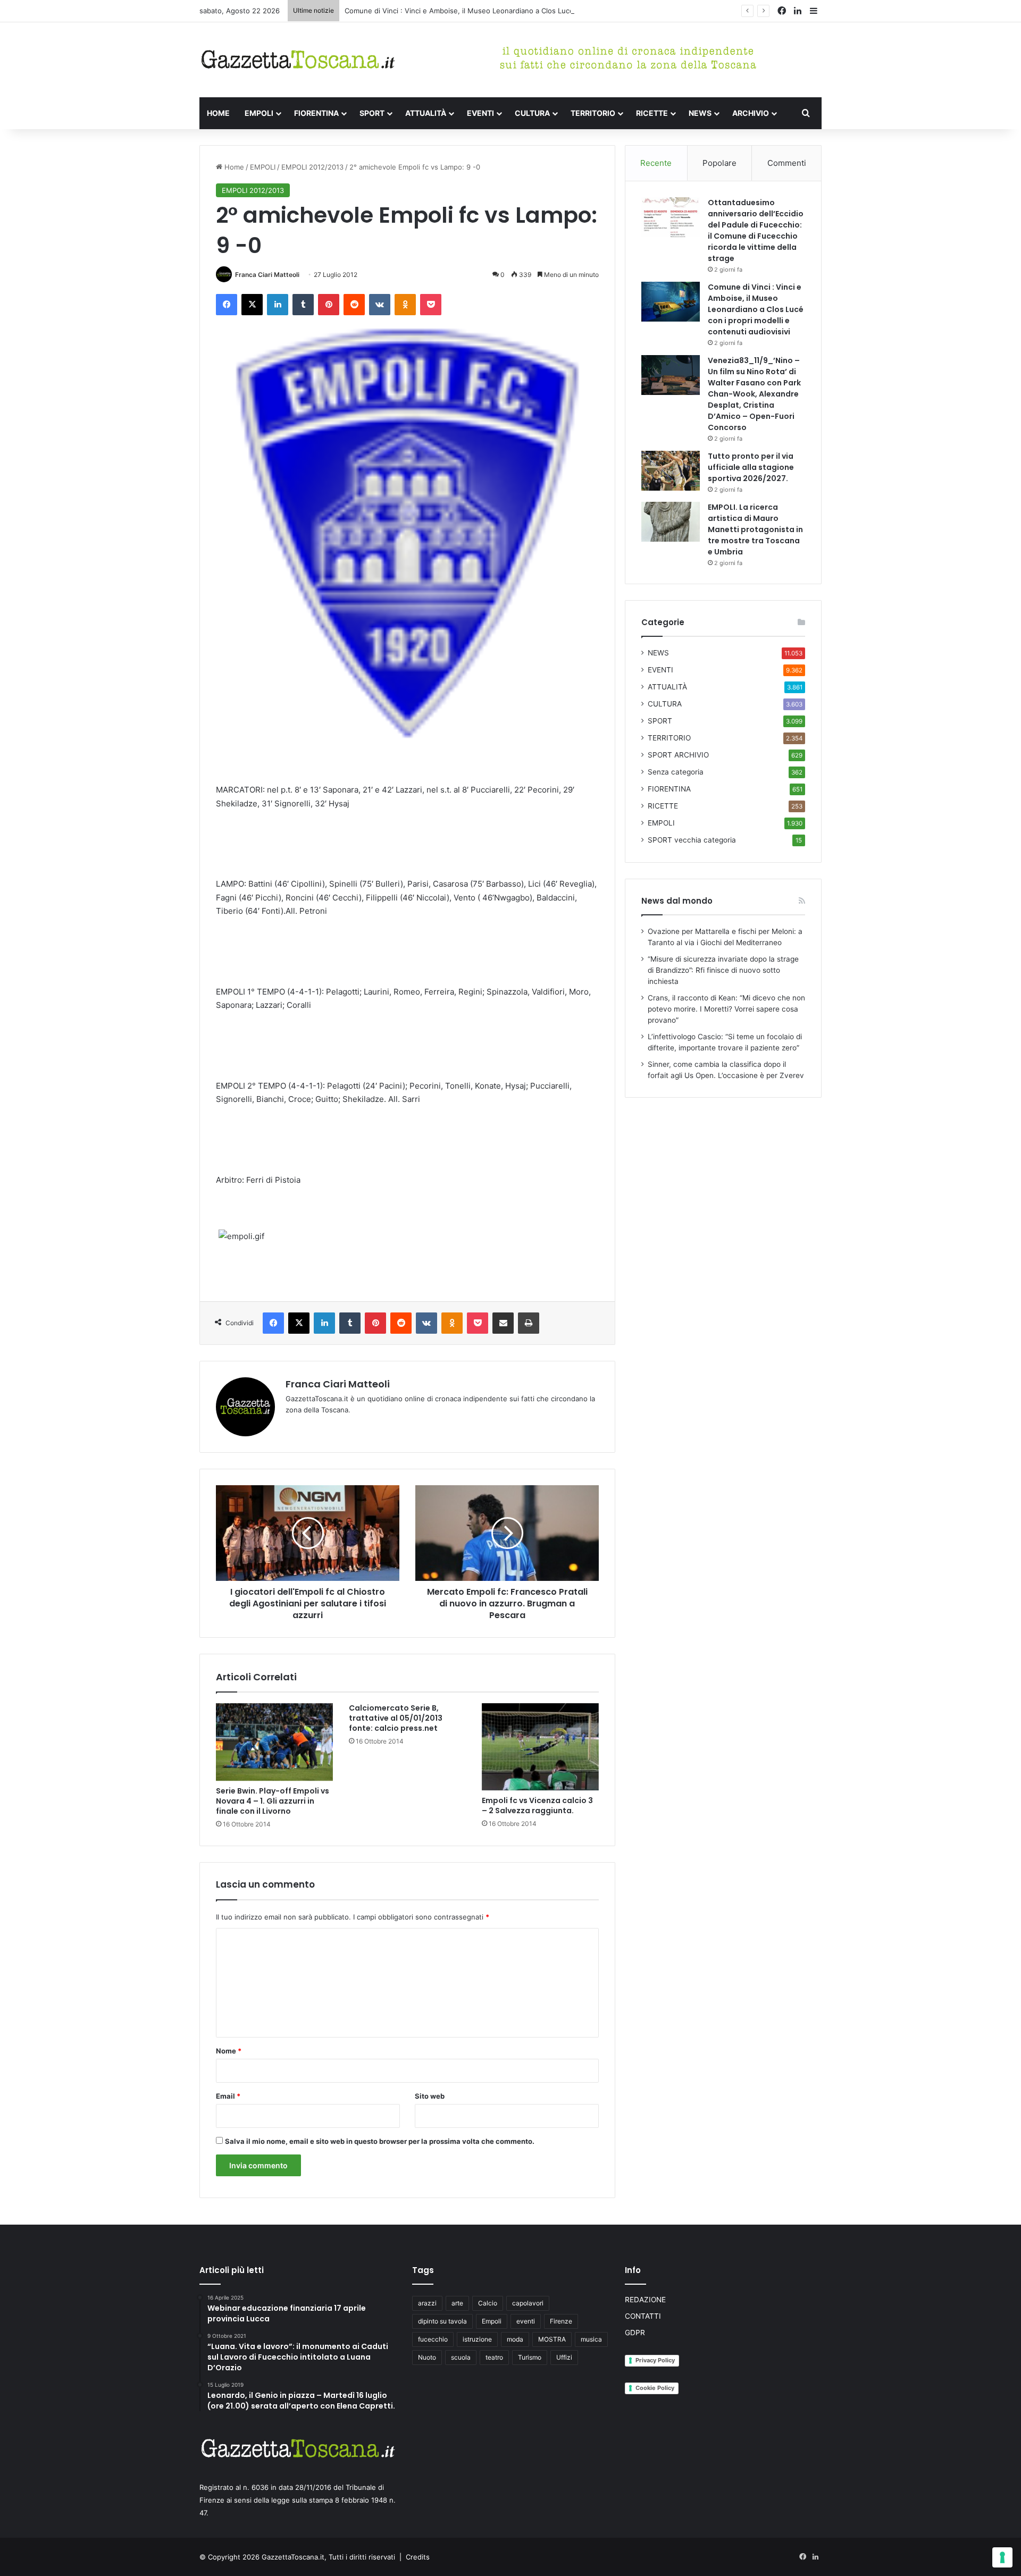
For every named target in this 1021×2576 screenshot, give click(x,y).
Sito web (430, 2096)
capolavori (528, 2303)
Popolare (719, 163)
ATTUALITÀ (426, 113)
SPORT (372, 113)
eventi (526, 2321)
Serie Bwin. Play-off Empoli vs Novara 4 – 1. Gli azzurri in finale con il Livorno (273, 1801)
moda (515, 2339)
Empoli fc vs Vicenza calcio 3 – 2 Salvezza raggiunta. (537, 1805)
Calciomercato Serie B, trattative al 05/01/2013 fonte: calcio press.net (396, 1718)
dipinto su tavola (442, 2321)
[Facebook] (227, 305)
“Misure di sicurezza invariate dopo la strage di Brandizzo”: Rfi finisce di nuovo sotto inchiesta (723, 970)
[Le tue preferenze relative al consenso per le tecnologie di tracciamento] (1002, 2557)
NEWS (700, 113)
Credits (418, 2557)
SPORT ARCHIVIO (678, 755)
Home (233, 167)
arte (457, 2303)
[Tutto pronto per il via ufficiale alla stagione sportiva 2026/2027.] (671, 471)
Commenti (787, 163)
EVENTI (480, 113)
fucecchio (433, 2339)
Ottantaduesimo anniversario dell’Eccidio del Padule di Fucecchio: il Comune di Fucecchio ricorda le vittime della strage (756, 230)
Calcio (488, 2303)
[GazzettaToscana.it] (298, 60)
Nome (229, 2051)
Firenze (561, 2321)
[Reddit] (354, 305)
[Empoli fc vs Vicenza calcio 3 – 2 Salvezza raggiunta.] (540, 1747)
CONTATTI (643, 2316)
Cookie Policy (655, 2388)
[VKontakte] (380, 305)
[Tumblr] (303, 305)
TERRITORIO (593, 113)
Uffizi (564, 2357)
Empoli (492, 2321)
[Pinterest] (329, 305)
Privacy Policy (655, 2360)
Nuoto (427, 2357)
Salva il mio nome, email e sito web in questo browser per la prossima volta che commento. (380, 2141)
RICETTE (652, 113)
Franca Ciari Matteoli (267, 275)
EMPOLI (259, 113)
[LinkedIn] (278, 305)
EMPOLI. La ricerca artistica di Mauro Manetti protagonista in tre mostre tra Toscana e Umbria (755, 529)
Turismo (530, 2357)
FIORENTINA (316, 113)
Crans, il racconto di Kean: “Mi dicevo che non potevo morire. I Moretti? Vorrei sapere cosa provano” (726, 1009)
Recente (656, 163)
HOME (218, 113)
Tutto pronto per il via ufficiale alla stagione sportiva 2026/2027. (751, 467)
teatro (494, 2357)
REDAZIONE (645, 2300)
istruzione (477, 2339)
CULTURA (532, 113)
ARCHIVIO (751, 113)
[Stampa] (529, 1323)
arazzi (427, 2303)
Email (228, 2096)
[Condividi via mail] (503, 1323)
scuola (461, 2357)
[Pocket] (431, 305)
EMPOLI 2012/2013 (312, 167)
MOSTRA (552, 2339)
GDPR (635, 2333)
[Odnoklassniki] (405, 305)
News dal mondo (677, 901)
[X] (252, 305)
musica (591, 2339)
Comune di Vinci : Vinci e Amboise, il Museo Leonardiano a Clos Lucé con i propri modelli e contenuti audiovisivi (530, 11)
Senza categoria (676, 772)
